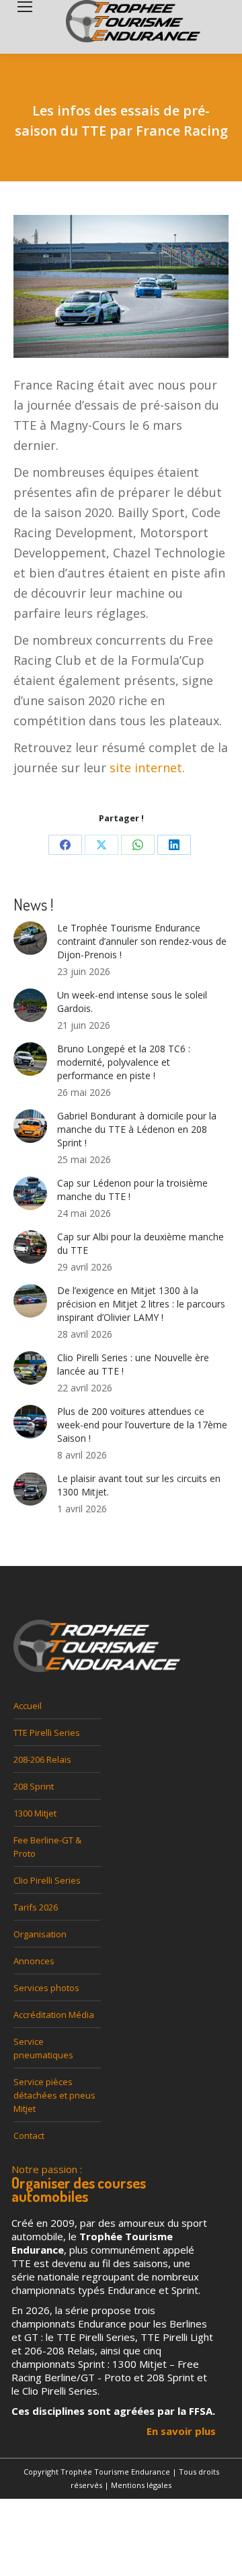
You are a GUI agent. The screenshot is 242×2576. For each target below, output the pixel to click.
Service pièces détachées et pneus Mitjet (54, 2095)
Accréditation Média (54, 2015)
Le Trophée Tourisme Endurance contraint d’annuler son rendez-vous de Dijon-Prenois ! (142, 941)
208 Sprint (34, 1786)
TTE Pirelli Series (47, 1733)
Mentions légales (141, 2485)
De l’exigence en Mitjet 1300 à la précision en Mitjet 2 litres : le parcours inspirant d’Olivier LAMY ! (141, 1304)
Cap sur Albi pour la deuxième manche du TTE (140, 1243)
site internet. (147, 768)
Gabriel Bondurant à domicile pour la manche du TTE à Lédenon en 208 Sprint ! (137, 1129)
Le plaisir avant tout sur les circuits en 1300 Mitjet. (139, 1485)
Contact (29, 2135)
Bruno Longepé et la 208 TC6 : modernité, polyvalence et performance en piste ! (124, 1062)
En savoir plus (181, 2431)
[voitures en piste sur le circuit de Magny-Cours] (121, 295)
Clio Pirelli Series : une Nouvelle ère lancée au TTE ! (133, 1364)
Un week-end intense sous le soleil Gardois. (132, 1002)
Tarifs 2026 (36, 1907)
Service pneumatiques (43, 2048)
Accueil (28, 1706)
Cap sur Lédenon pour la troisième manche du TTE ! (132, 1190)
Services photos (46, 1988)
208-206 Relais (42, 1759)
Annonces (34, 1961)
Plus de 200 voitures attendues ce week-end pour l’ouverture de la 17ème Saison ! (142, 1425)
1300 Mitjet (35, 1813)
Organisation (40, 1934)
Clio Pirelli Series (47, 1880)
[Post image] (30, 938)
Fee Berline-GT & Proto (47, 1847)
